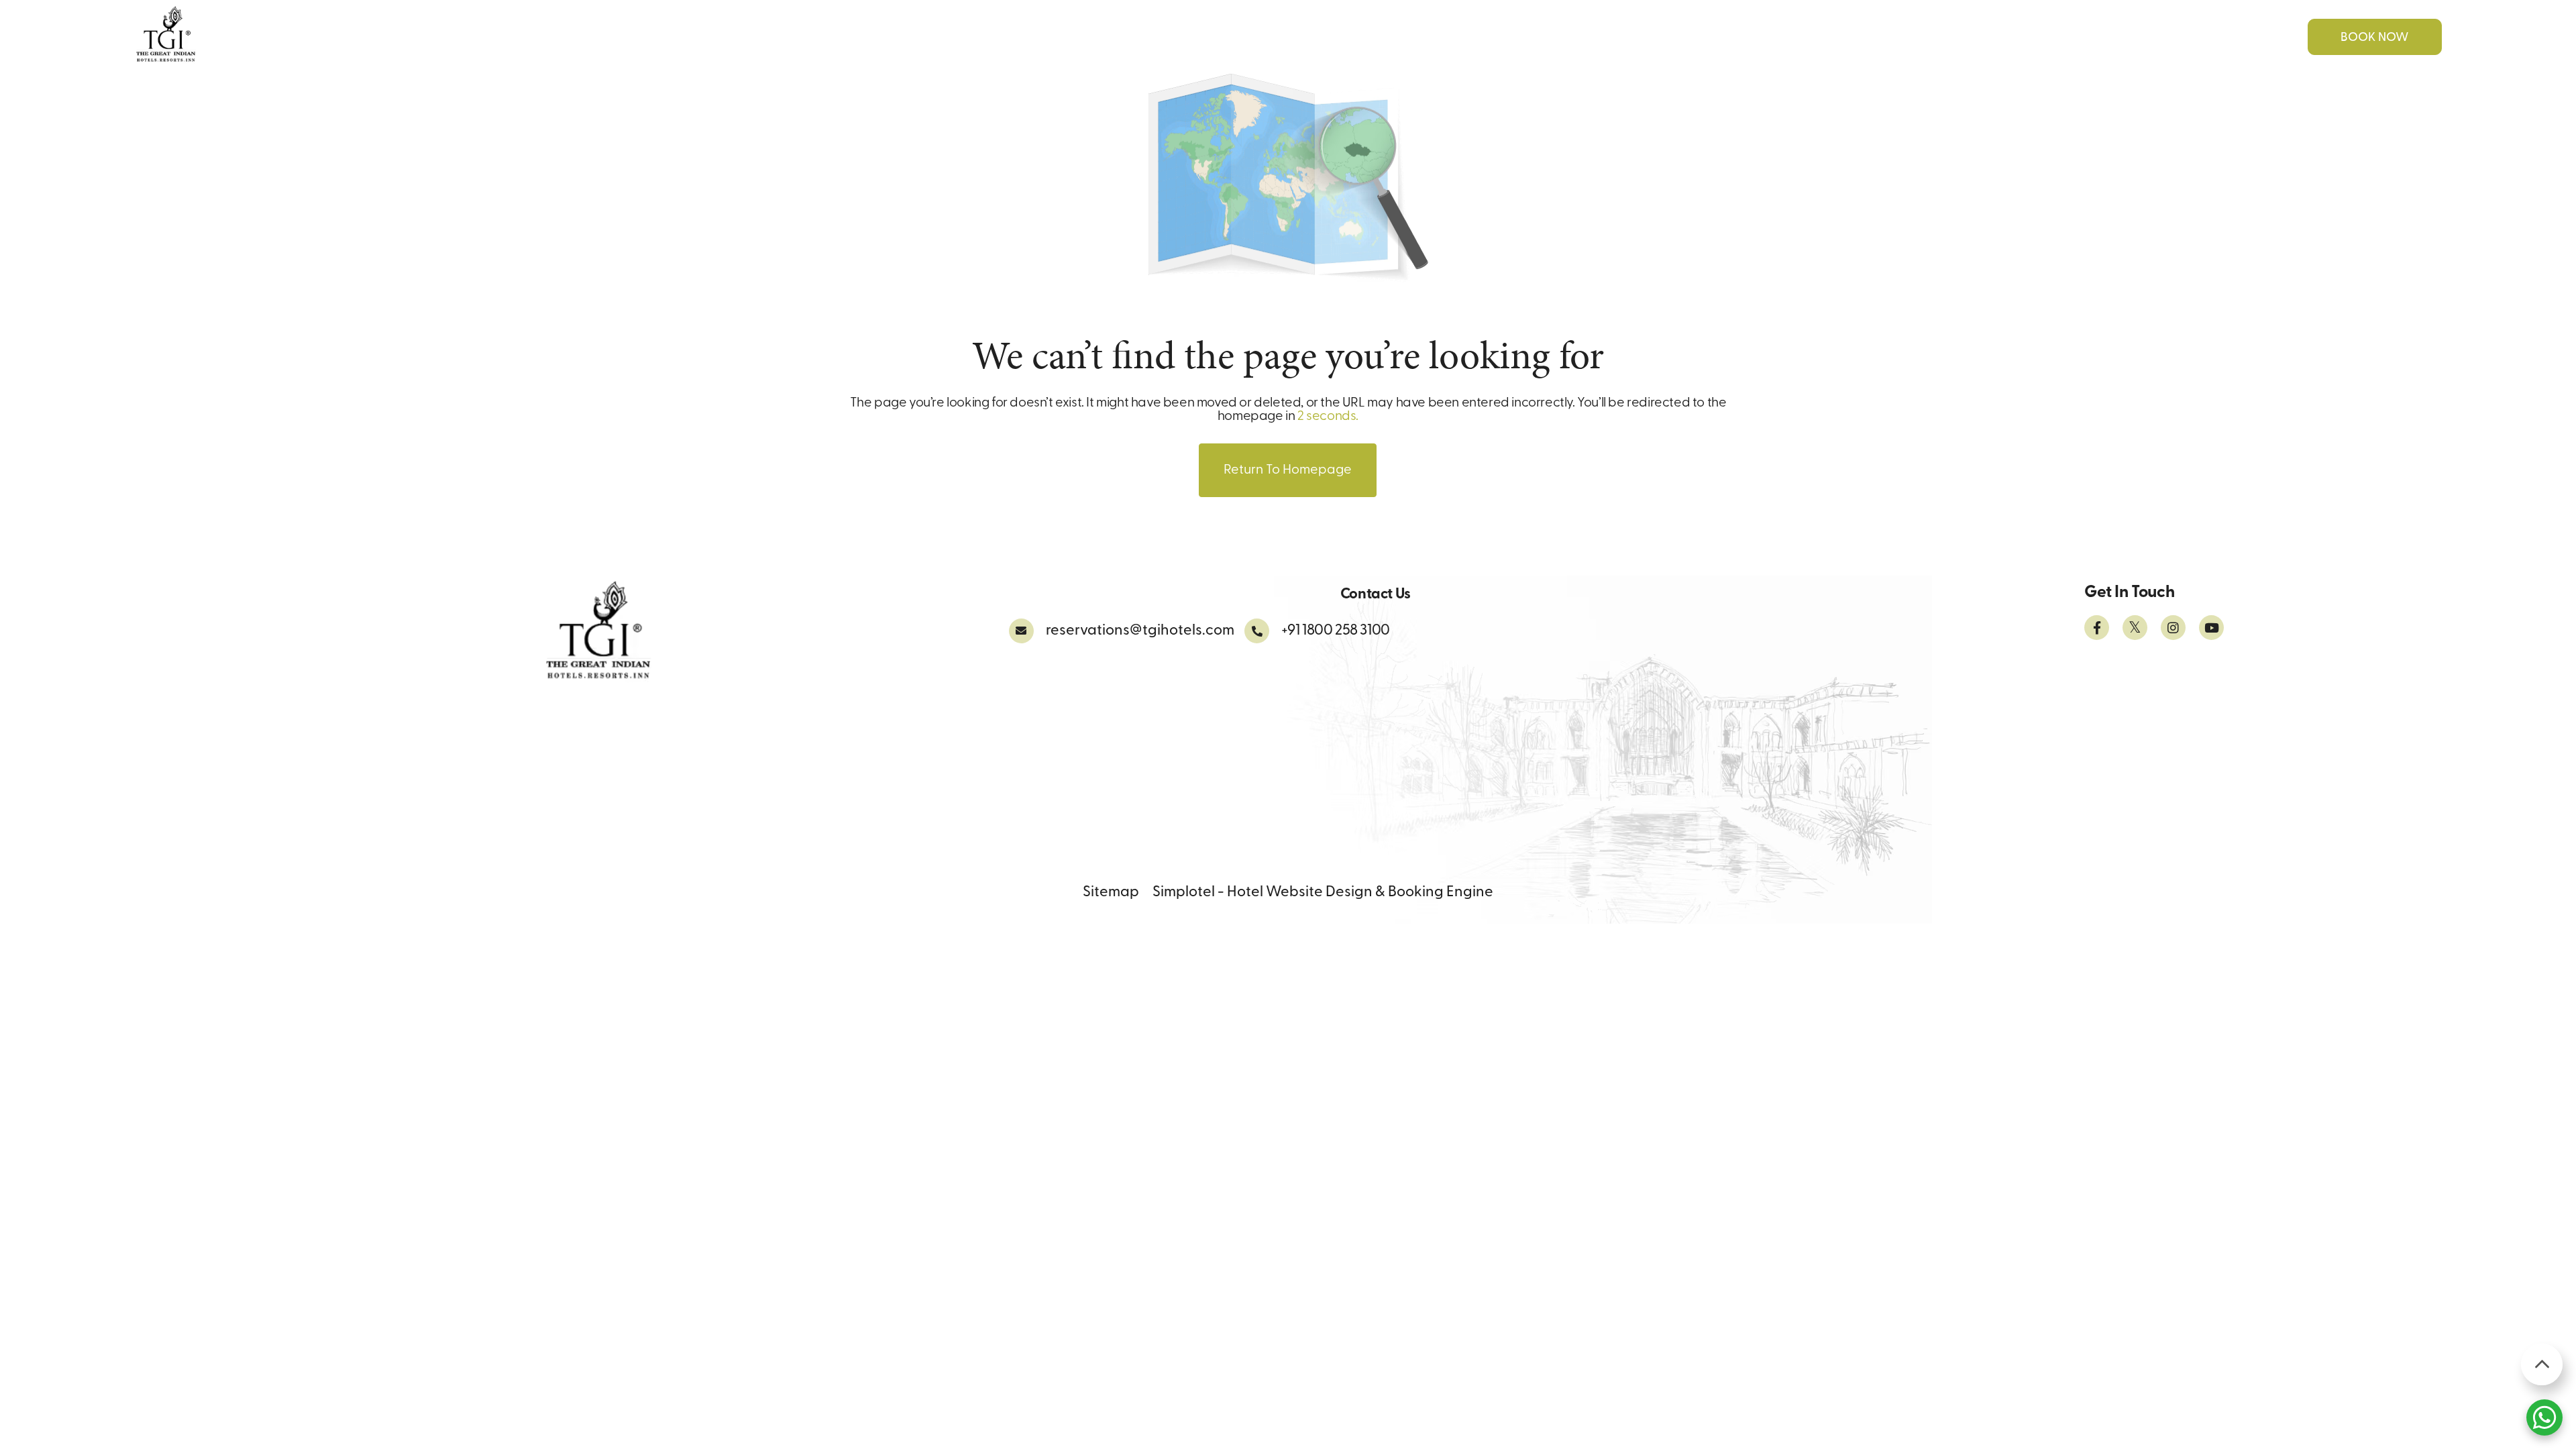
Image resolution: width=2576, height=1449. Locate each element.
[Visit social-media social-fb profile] (2097, 628)
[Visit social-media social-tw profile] (2135, 628)
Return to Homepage (1288, 470)
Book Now (2374, 38)
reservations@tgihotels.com (1140, 631)
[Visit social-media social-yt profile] (2211, 628)
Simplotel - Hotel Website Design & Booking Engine (1323, 893)
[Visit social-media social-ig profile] (2173, 628)
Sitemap (1111, 893)
